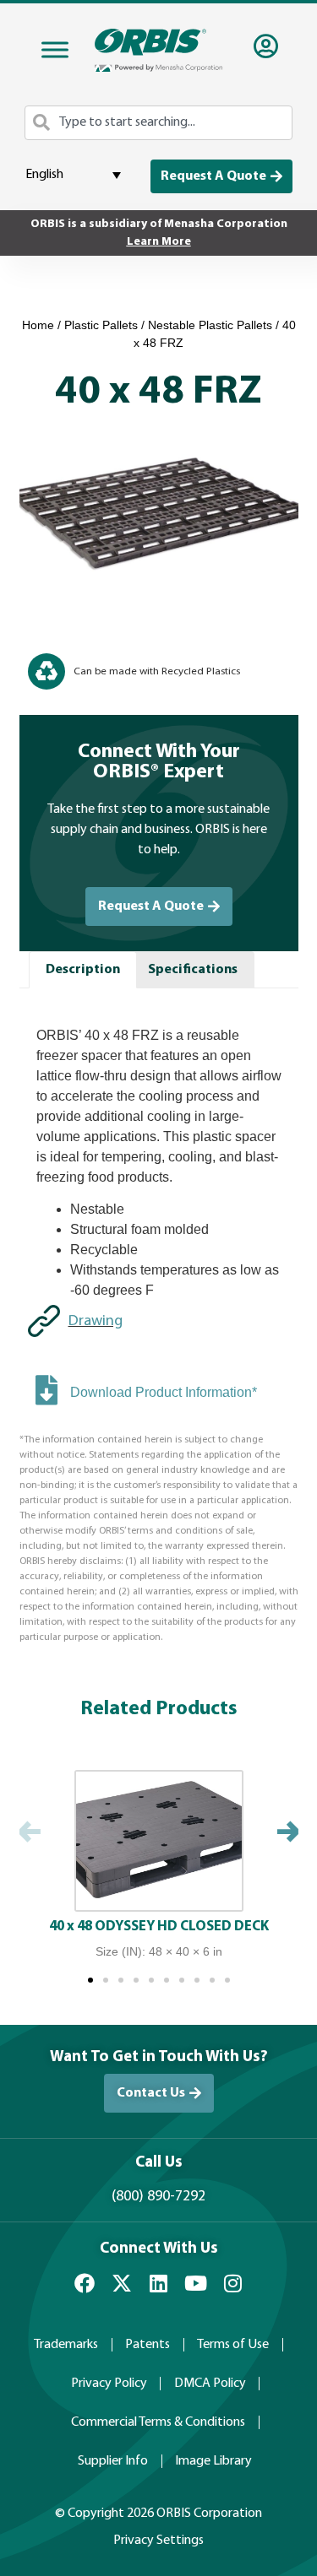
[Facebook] (85, 2283)
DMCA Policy (210, 2384)
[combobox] (159, 123)
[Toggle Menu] (55, 50)
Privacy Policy (109, 2384)
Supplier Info (113, 2461)
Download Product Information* (164, 1392)
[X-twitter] (122, 2283)
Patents (148, 2345)
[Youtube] (196, 2283)
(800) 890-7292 (158, 2197)
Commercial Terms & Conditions (158, 2422)
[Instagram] (233, 2283)
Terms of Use (233, 2345)
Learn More (159, 242)
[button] (30, 1834)
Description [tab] (83, 970)
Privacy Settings (158, 2541)
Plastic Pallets (101, 325)
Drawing (96, 1321)
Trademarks (66, 2345)
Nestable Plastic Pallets (210, 325)
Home (38, 325)
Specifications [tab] (193, 970)
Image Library (213, 2461)
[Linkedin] (159, 2283)
